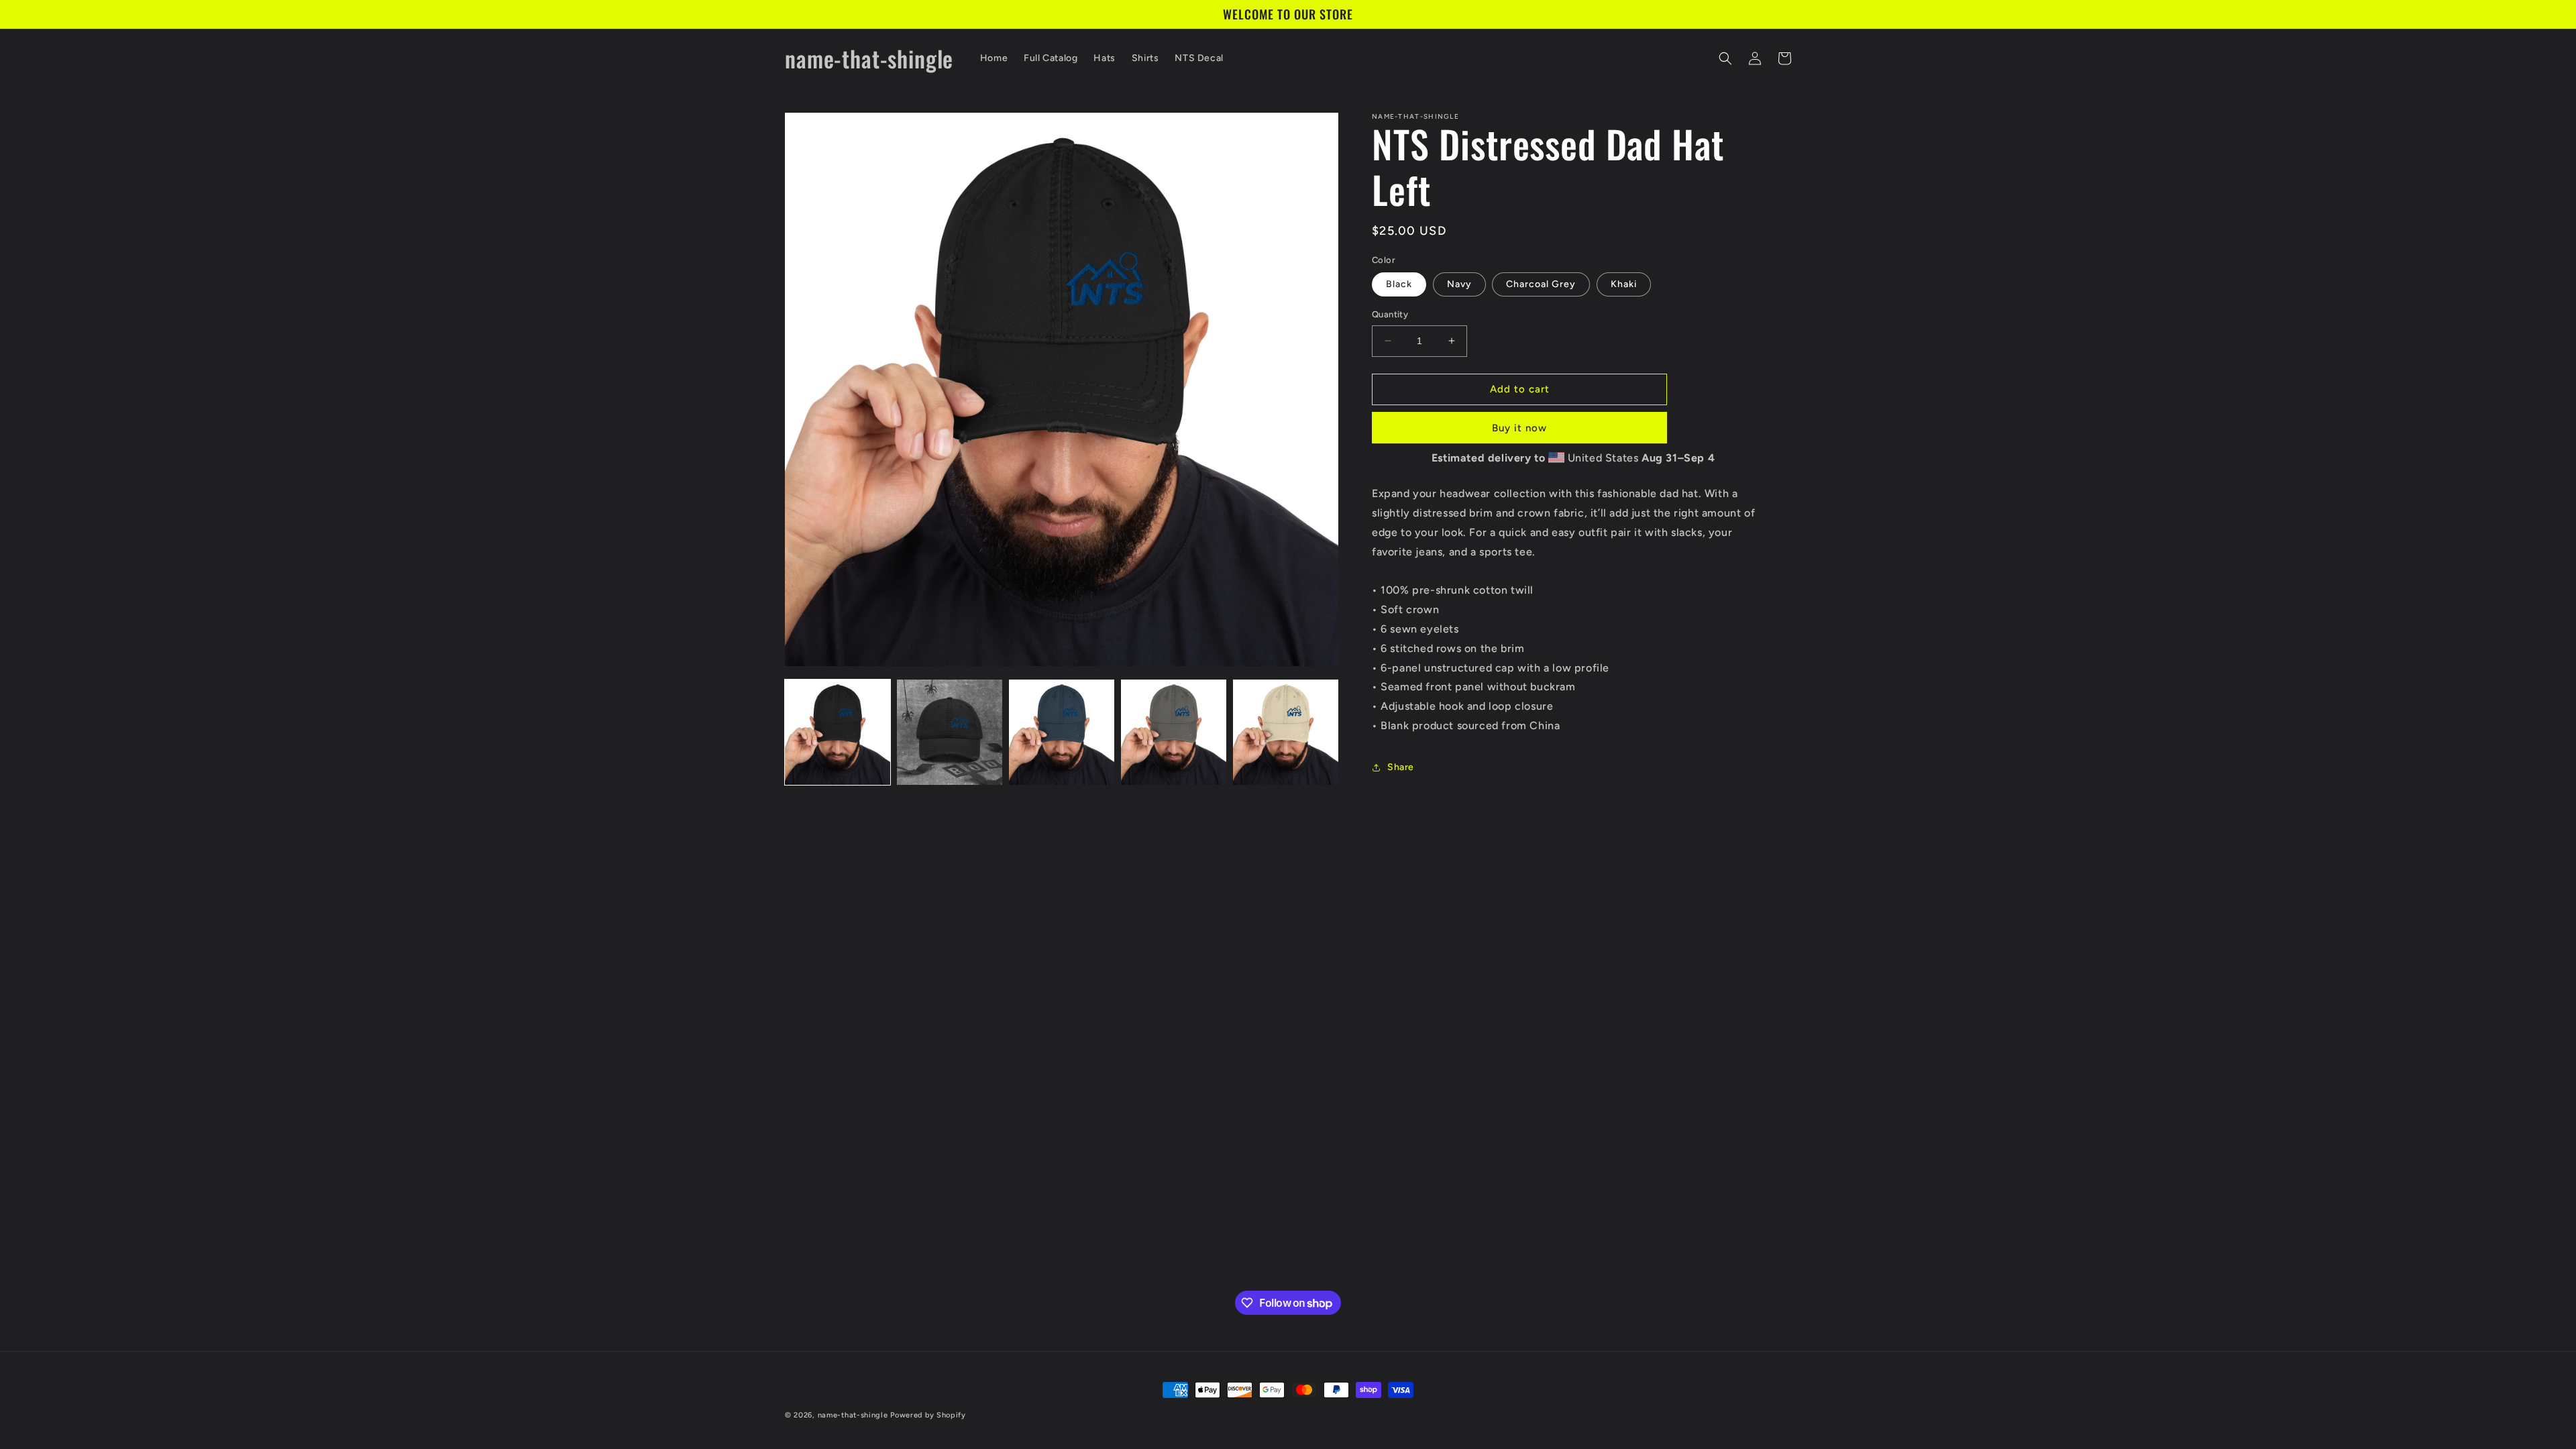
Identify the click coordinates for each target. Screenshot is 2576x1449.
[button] (1725, 58)
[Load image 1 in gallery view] (838, 732)
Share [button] (1401, 767)
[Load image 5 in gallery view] (1286, 732)
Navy (1459, 284)
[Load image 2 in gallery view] (950, 732)
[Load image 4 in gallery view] (1174, 732)
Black (1399, 284)
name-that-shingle (853, 1415)
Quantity (1390, 314)
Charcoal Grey (1541, 284)
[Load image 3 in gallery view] (1062, 732)
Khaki (1624, 284)
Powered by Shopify (928, 1415)
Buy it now (1519, 428)
